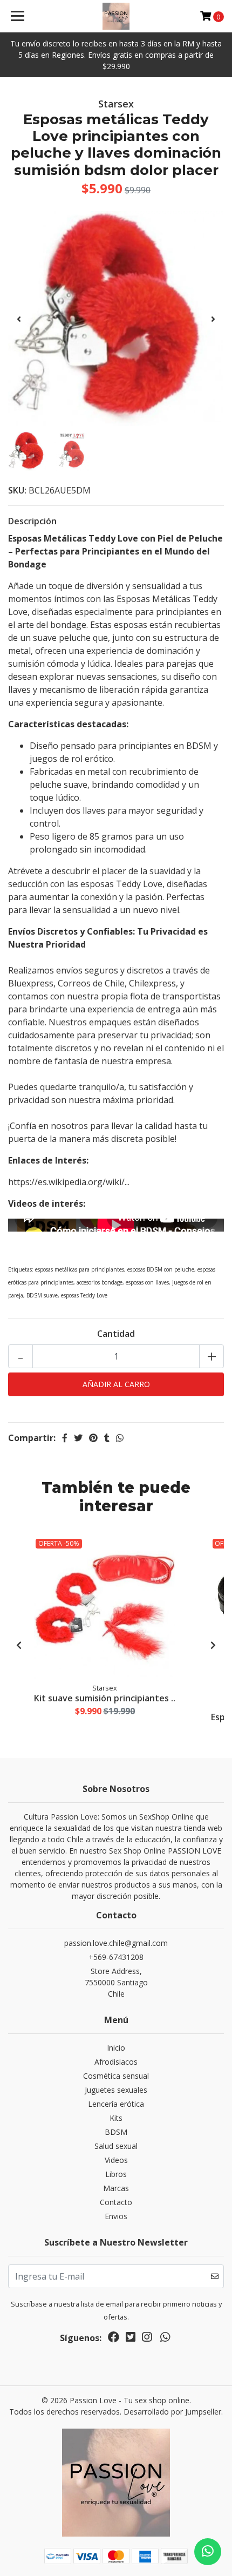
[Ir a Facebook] (114, 2339)
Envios (116, 2216)
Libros (116, 2174)
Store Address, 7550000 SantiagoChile (116, 1982)
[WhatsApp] (165, 2339)
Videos (116, 2160)
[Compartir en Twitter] (78, 1438)
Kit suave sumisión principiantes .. (105, 1698)
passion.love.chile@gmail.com (116, 1943)
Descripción (32, 521)
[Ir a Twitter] (131, 2339)
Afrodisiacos (116, 2062)
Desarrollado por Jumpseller (172, 2412)
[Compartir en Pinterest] (93, 1438)
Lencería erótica (116, 2104)
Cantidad (116, 1334)
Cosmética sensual (116, 2076)
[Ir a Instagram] (147, 2339)
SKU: (17, 490)
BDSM (116, 2132)
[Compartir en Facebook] (65, 1438)
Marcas (116, 2188)
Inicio (116, 2048)
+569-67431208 (116, 1957)
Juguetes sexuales (116, 2090)
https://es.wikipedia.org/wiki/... (69, 1182)
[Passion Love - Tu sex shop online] (116, 16)
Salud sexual (116, 2146)
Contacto (116, 2202)
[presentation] (19, 319)
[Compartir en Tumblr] (107, 1438)
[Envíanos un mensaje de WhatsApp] (208, 2552)
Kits (116, 2118)
